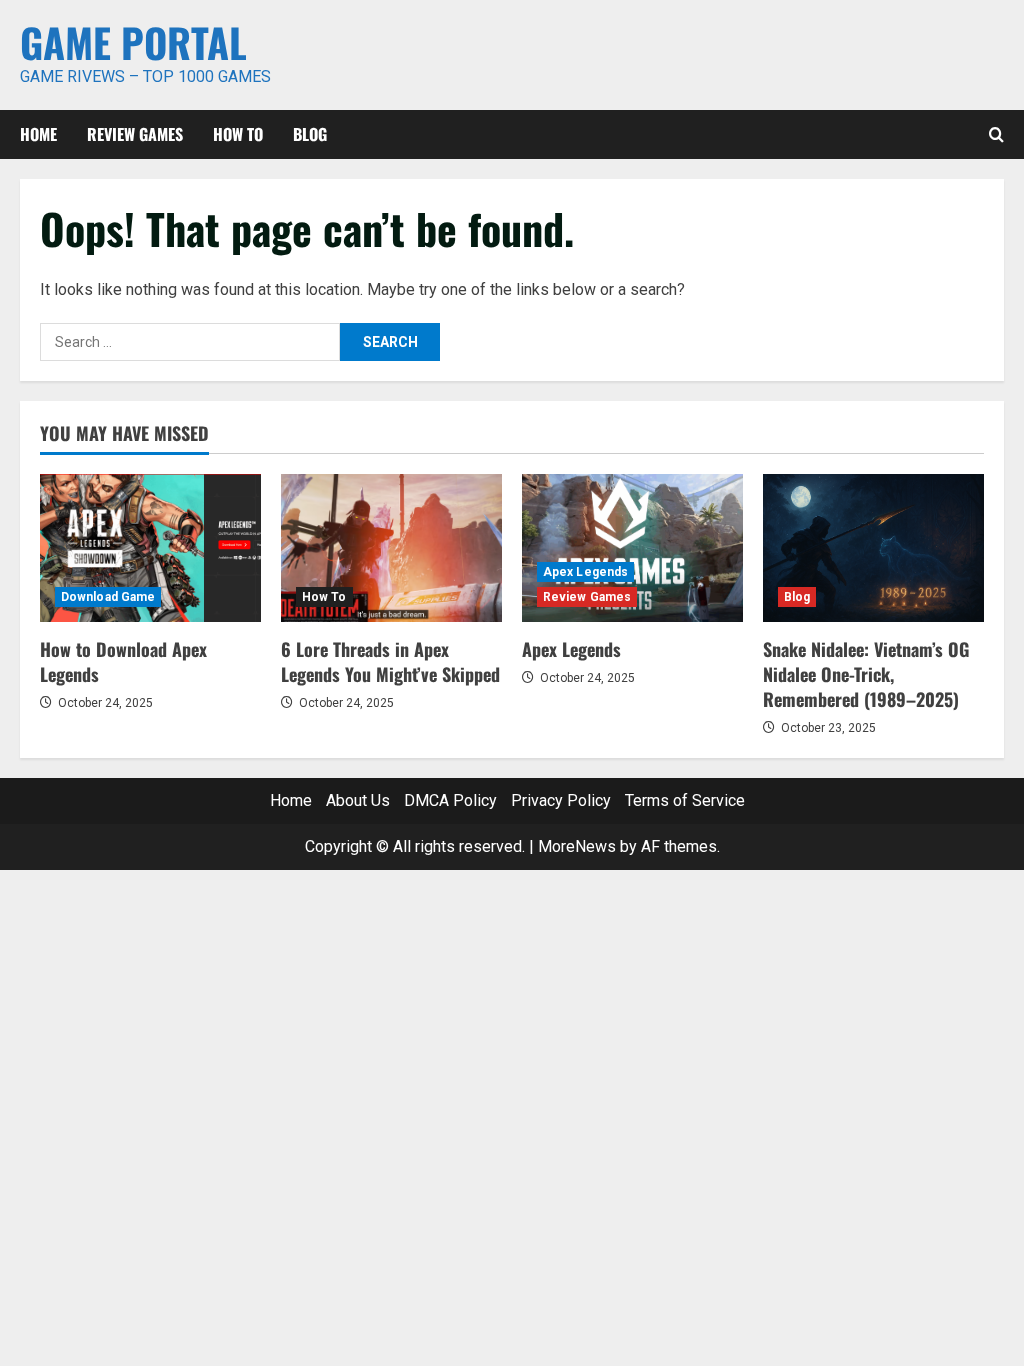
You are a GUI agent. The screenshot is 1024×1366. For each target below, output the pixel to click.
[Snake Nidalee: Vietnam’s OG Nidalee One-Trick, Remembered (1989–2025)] (873, 547)
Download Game (108, 597)
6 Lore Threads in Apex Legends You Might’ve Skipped (390, 661)
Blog (310, 134)
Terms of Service (685, 800)
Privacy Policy (561, 800)
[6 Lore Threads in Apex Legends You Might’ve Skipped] (391, 547)
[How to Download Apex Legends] (150, 547)
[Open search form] (996, 134)
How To (238, 134)
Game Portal (133, 42)
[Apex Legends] (632, 547)
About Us (358, 800)
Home (38, 134)
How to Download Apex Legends (123, 661)
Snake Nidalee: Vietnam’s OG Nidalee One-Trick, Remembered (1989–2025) (866, 674)
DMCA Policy (450, 800)
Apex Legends (585, 572)
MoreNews (577, 846)
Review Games (135, 134)
